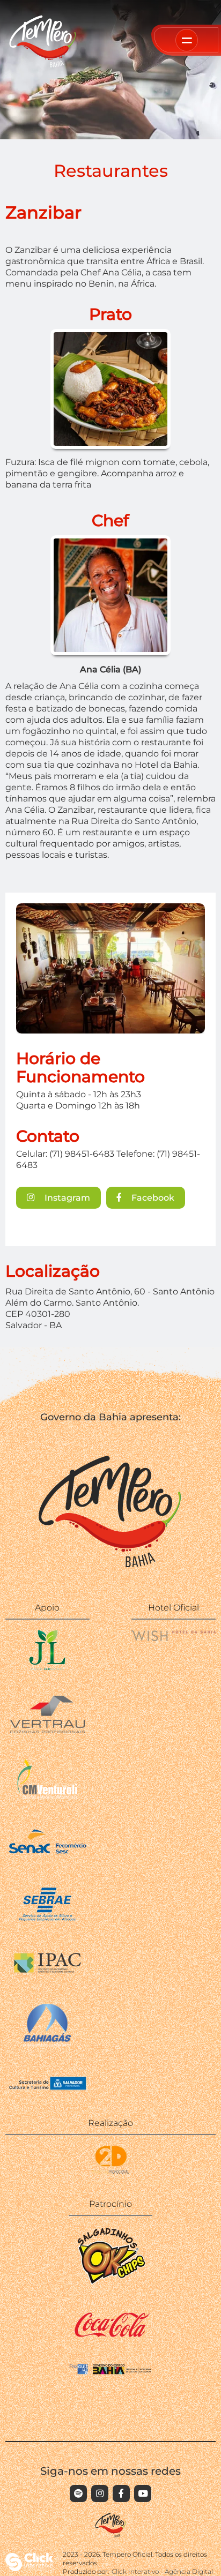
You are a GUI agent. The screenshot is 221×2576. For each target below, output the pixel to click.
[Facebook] (121, 2493)
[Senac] (47, 1856)
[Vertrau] (47, 1730)
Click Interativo (162, 2571)
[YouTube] (143, 2493)
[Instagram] (100, 2493)
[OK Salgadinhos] (110, 2283)
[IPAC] (47, 1973)
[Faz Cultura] (111, 2372)
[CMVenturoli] (47, 1796)
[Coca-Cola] (111, 2335)
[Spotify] (78, 2493)
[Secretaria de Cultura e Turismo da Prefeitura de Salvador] (47, 2090)
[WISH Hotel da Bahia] (174, 1638)
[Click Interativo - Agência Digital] (30, 2568)
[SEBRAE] (47, 1921)
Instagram (66, 1197)
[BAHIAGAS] (47, 2045)
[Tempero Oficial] (43, 65)
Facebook (152, 1197)
